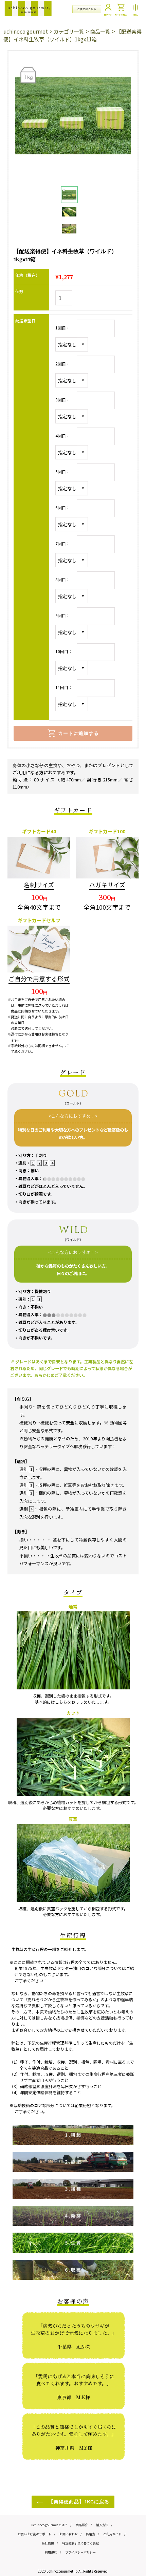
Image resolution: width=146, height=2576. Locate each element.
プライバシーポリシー (80, 2552)
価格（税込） (28, 275)
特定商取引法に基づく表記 (80, 2543)
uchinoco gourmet (26, 31)
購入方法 (102, 2525)
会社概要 (48, 2543)
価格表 (90, 2534)
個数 (19, 291)
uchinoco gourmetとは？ (49, 2525)
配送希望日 (25, 320)
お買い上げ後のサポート (34, 2534)
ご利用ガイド (112, 2534)
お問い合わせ (69, 2534)
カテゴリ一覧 (69, 31)
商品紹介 (82, 2525)
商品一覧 (100, 31)
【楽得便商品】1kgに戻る (78, 2502)
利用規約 (51, 2552)
